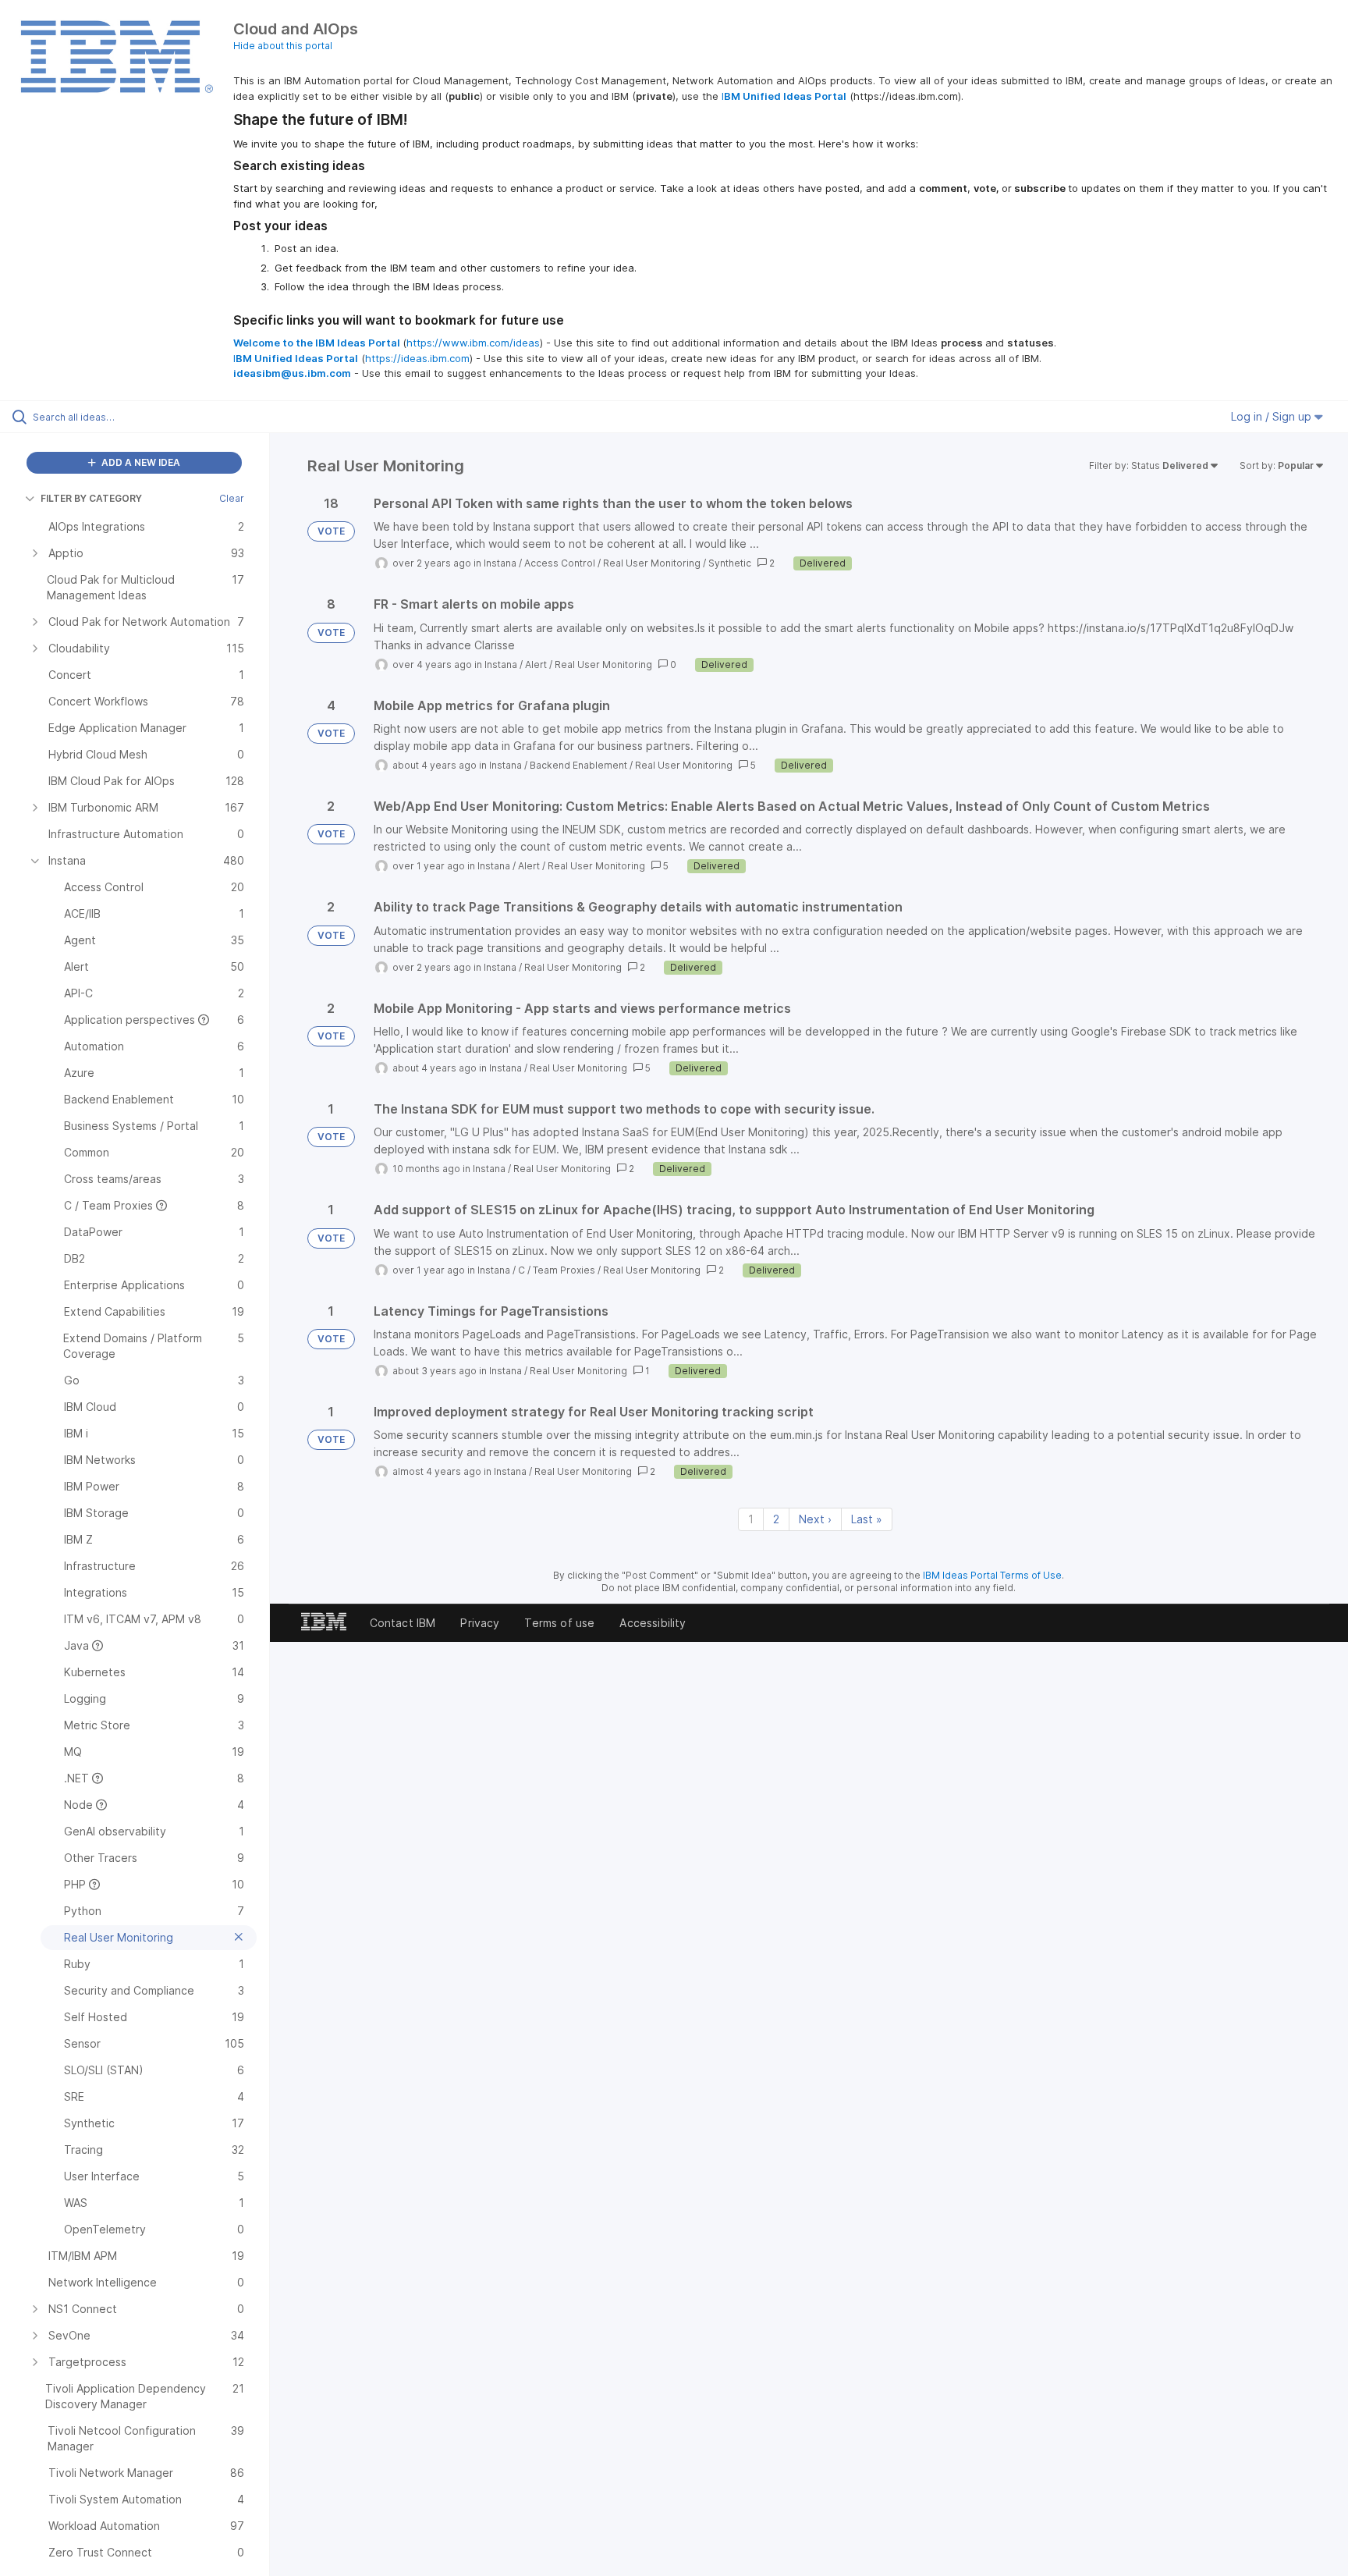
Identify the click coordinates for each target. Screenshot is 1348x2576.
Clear (232, 498)
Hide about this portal (283, 46)
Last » (867, 1519)
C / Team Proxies (557, 1270)
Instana (500, 563)
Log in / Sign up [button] (1273, 416)
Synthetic (730, 563)
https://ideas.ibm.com (417, 358)
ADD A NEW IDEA (140, 462)
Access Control (560, 563)
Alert (536, 664)
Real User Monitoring (652, 563)
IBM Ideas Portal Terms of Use (992, 1575)
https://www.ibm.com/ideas (473, 343)
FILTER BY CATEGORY (91, 498)
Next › (815, 1519)
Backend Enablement (578, 765)
